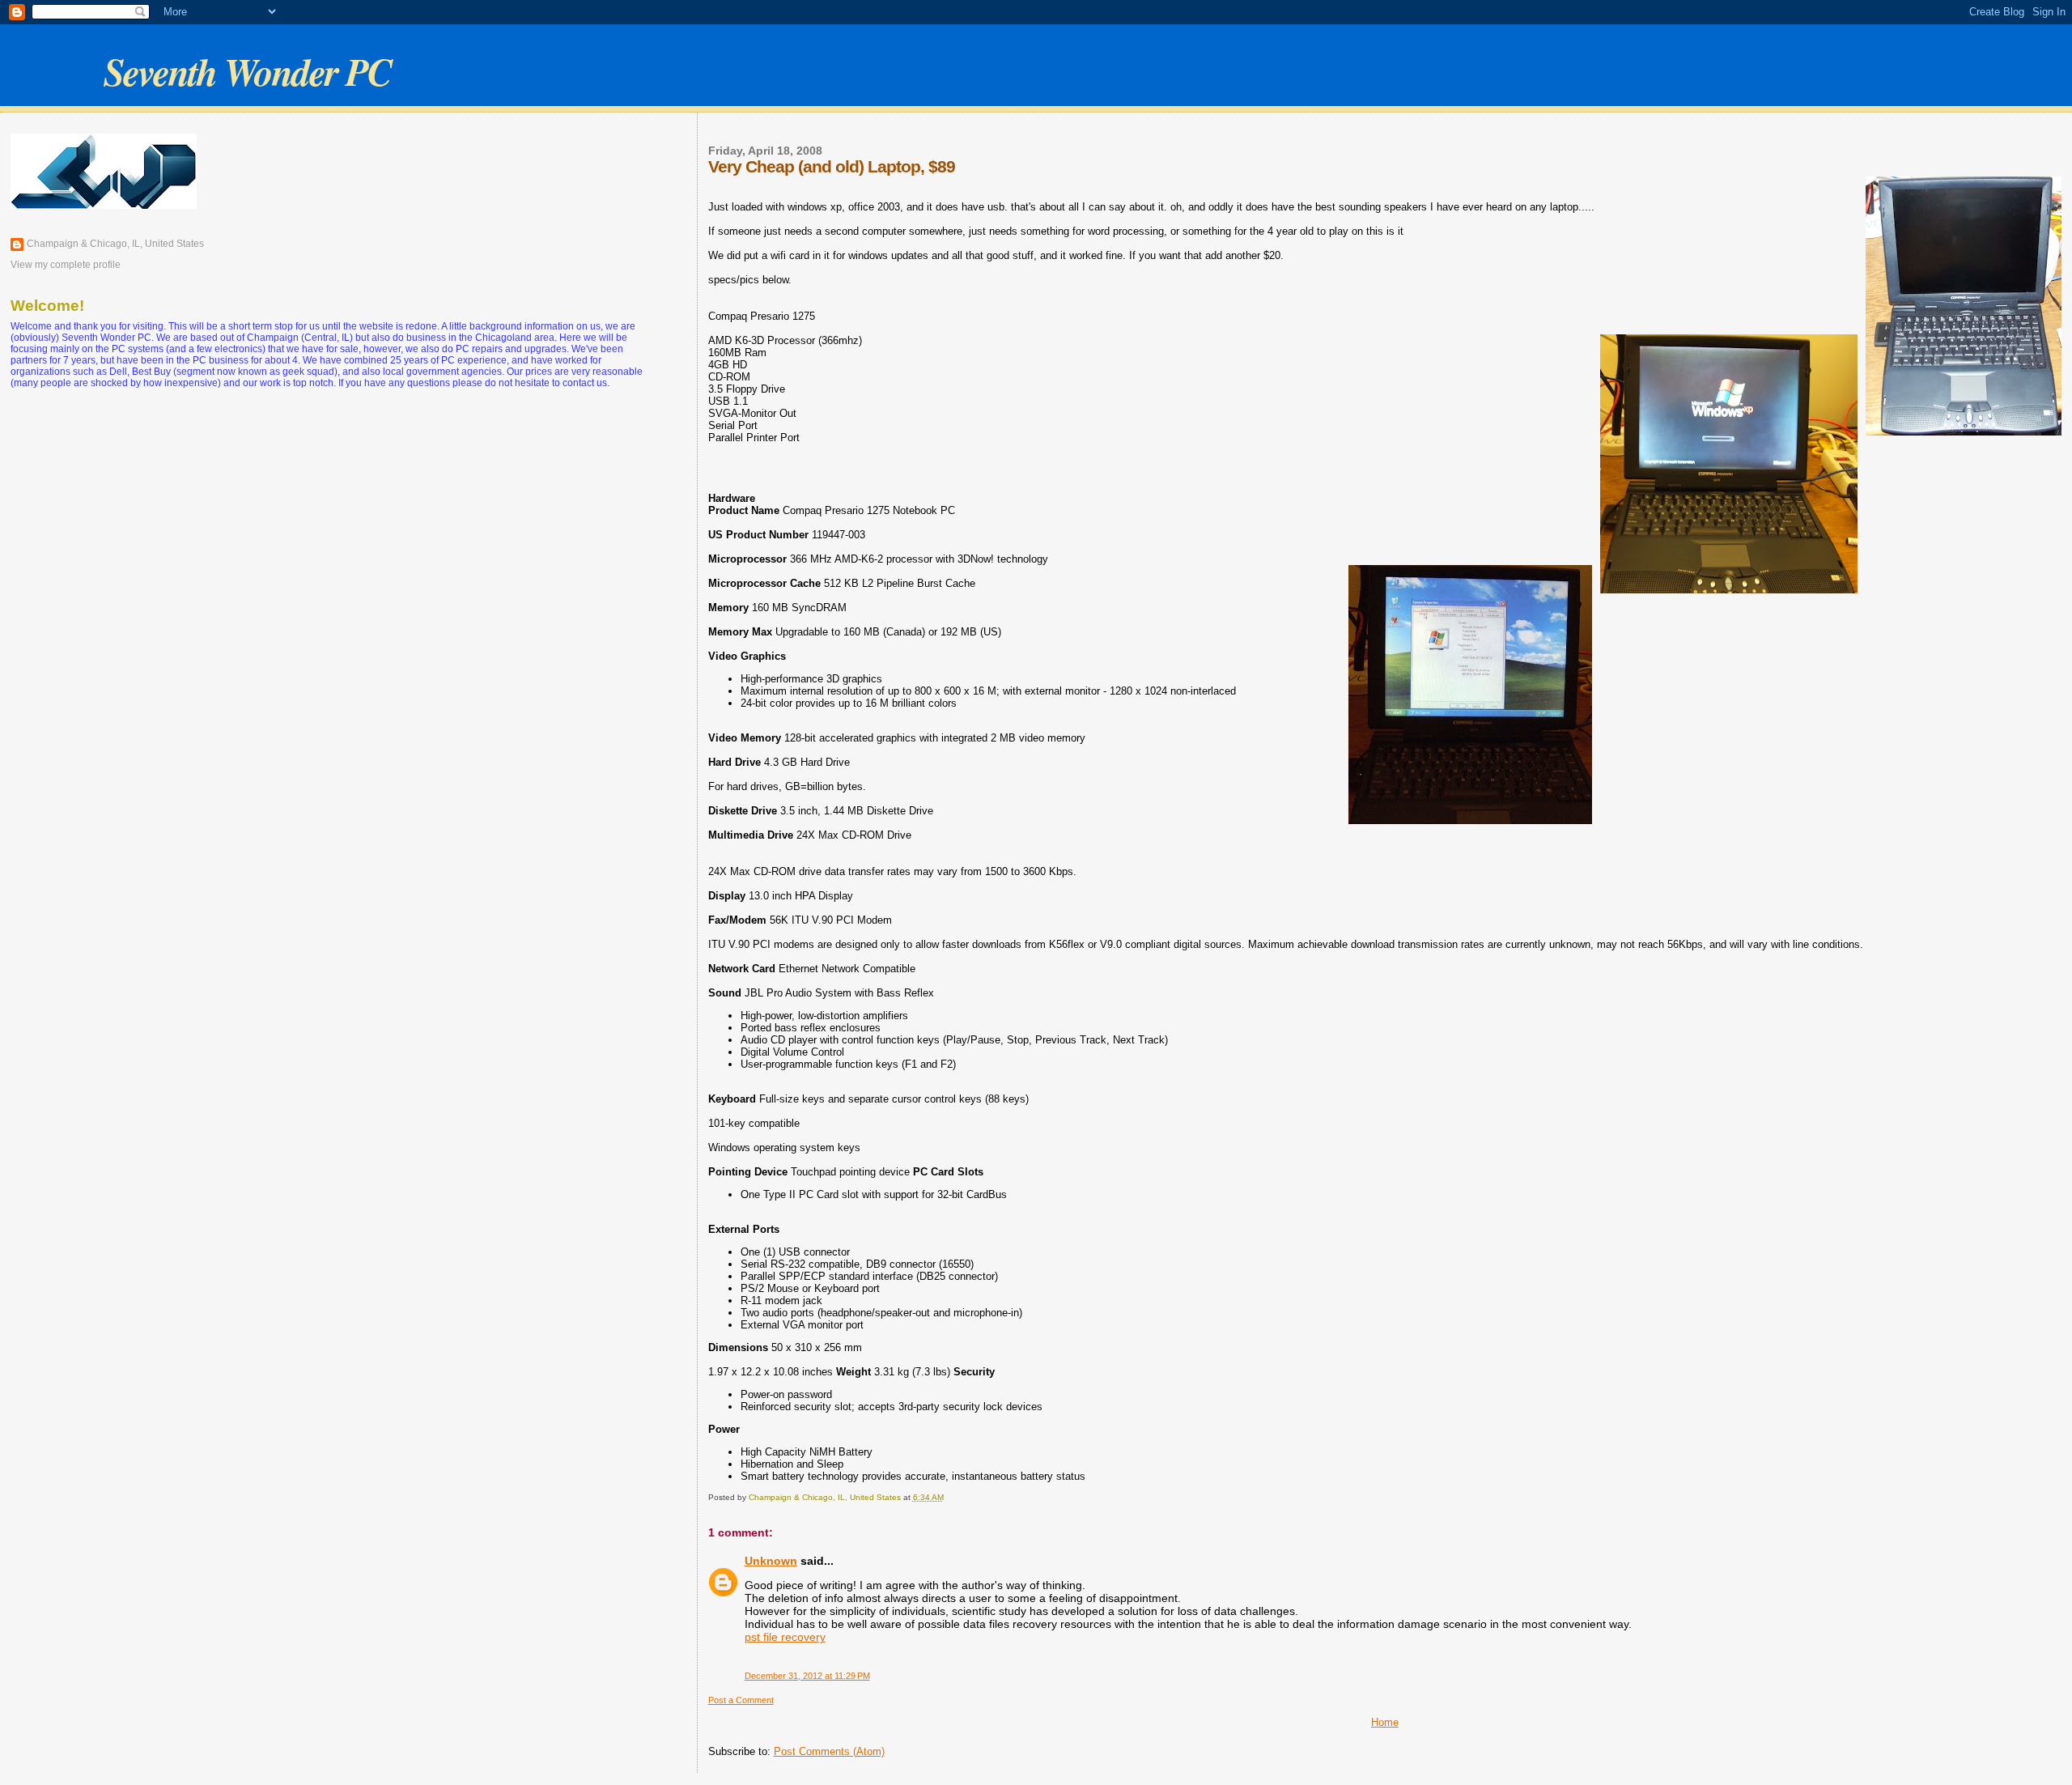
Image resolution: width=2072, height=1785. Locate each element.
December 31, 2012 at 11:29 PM (807, 1676)
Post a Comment (741, 1700)
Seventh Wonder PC (247, 71)
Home (1385, 1722)
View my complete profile (66, 265)
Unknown (771, 1561)
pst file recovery (785, 1637)
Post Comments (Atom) (829, 1751)
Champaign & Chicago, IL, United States (115, 244)
